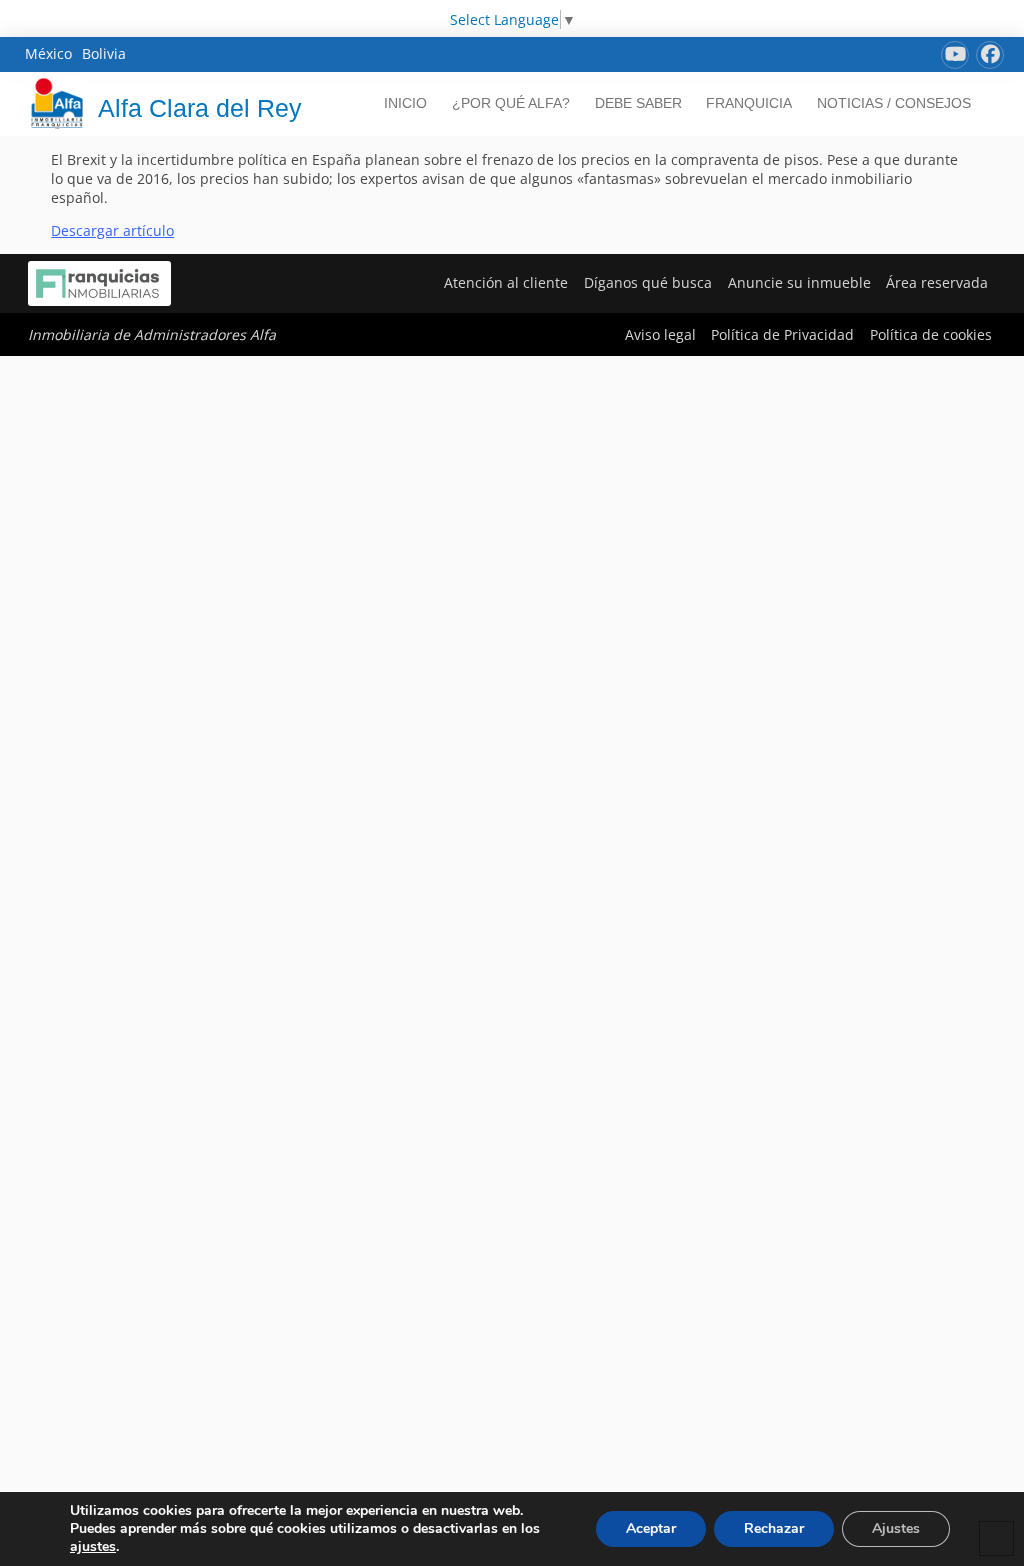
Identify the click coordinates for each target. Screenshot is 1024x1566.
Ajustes (896, 1528)
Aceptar (651, 1528)
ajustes (93, 1547)
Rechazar (774, 1528)
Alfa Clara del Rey (200, 108)
